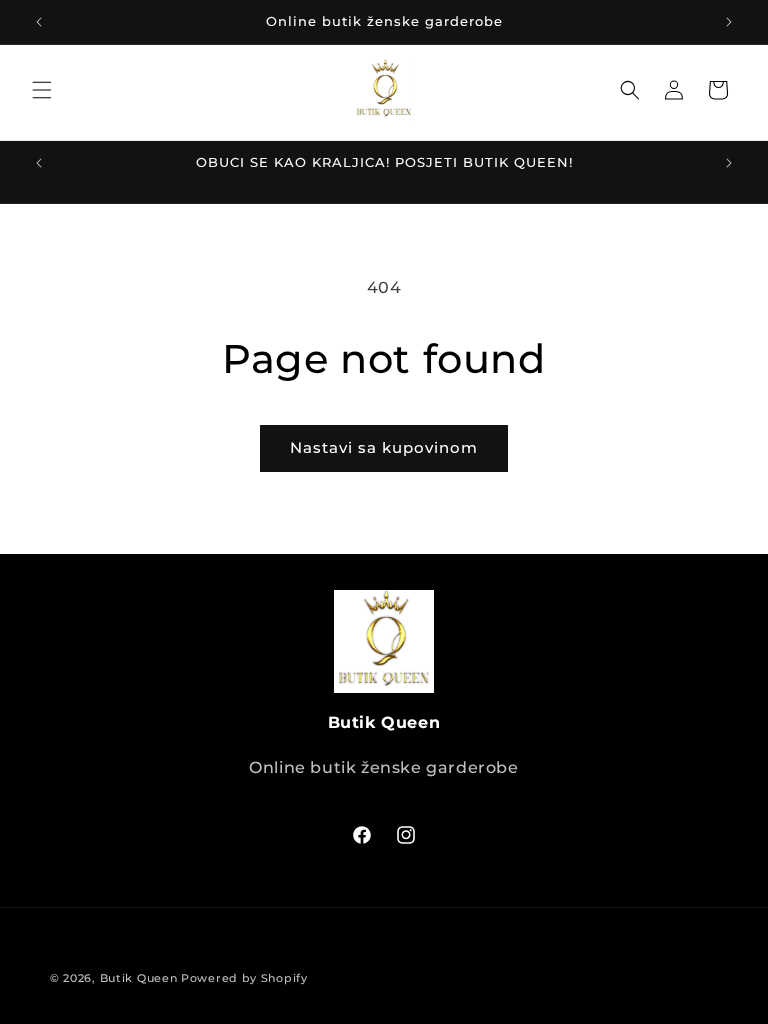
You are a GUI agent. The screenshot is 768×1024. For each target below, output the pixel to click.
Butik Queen (139, 978)
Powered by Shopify (244, 978)
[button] (42, 90)
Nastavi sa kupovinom (384, 447)
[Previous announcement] (39, 22)
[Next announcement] (729, 22)
